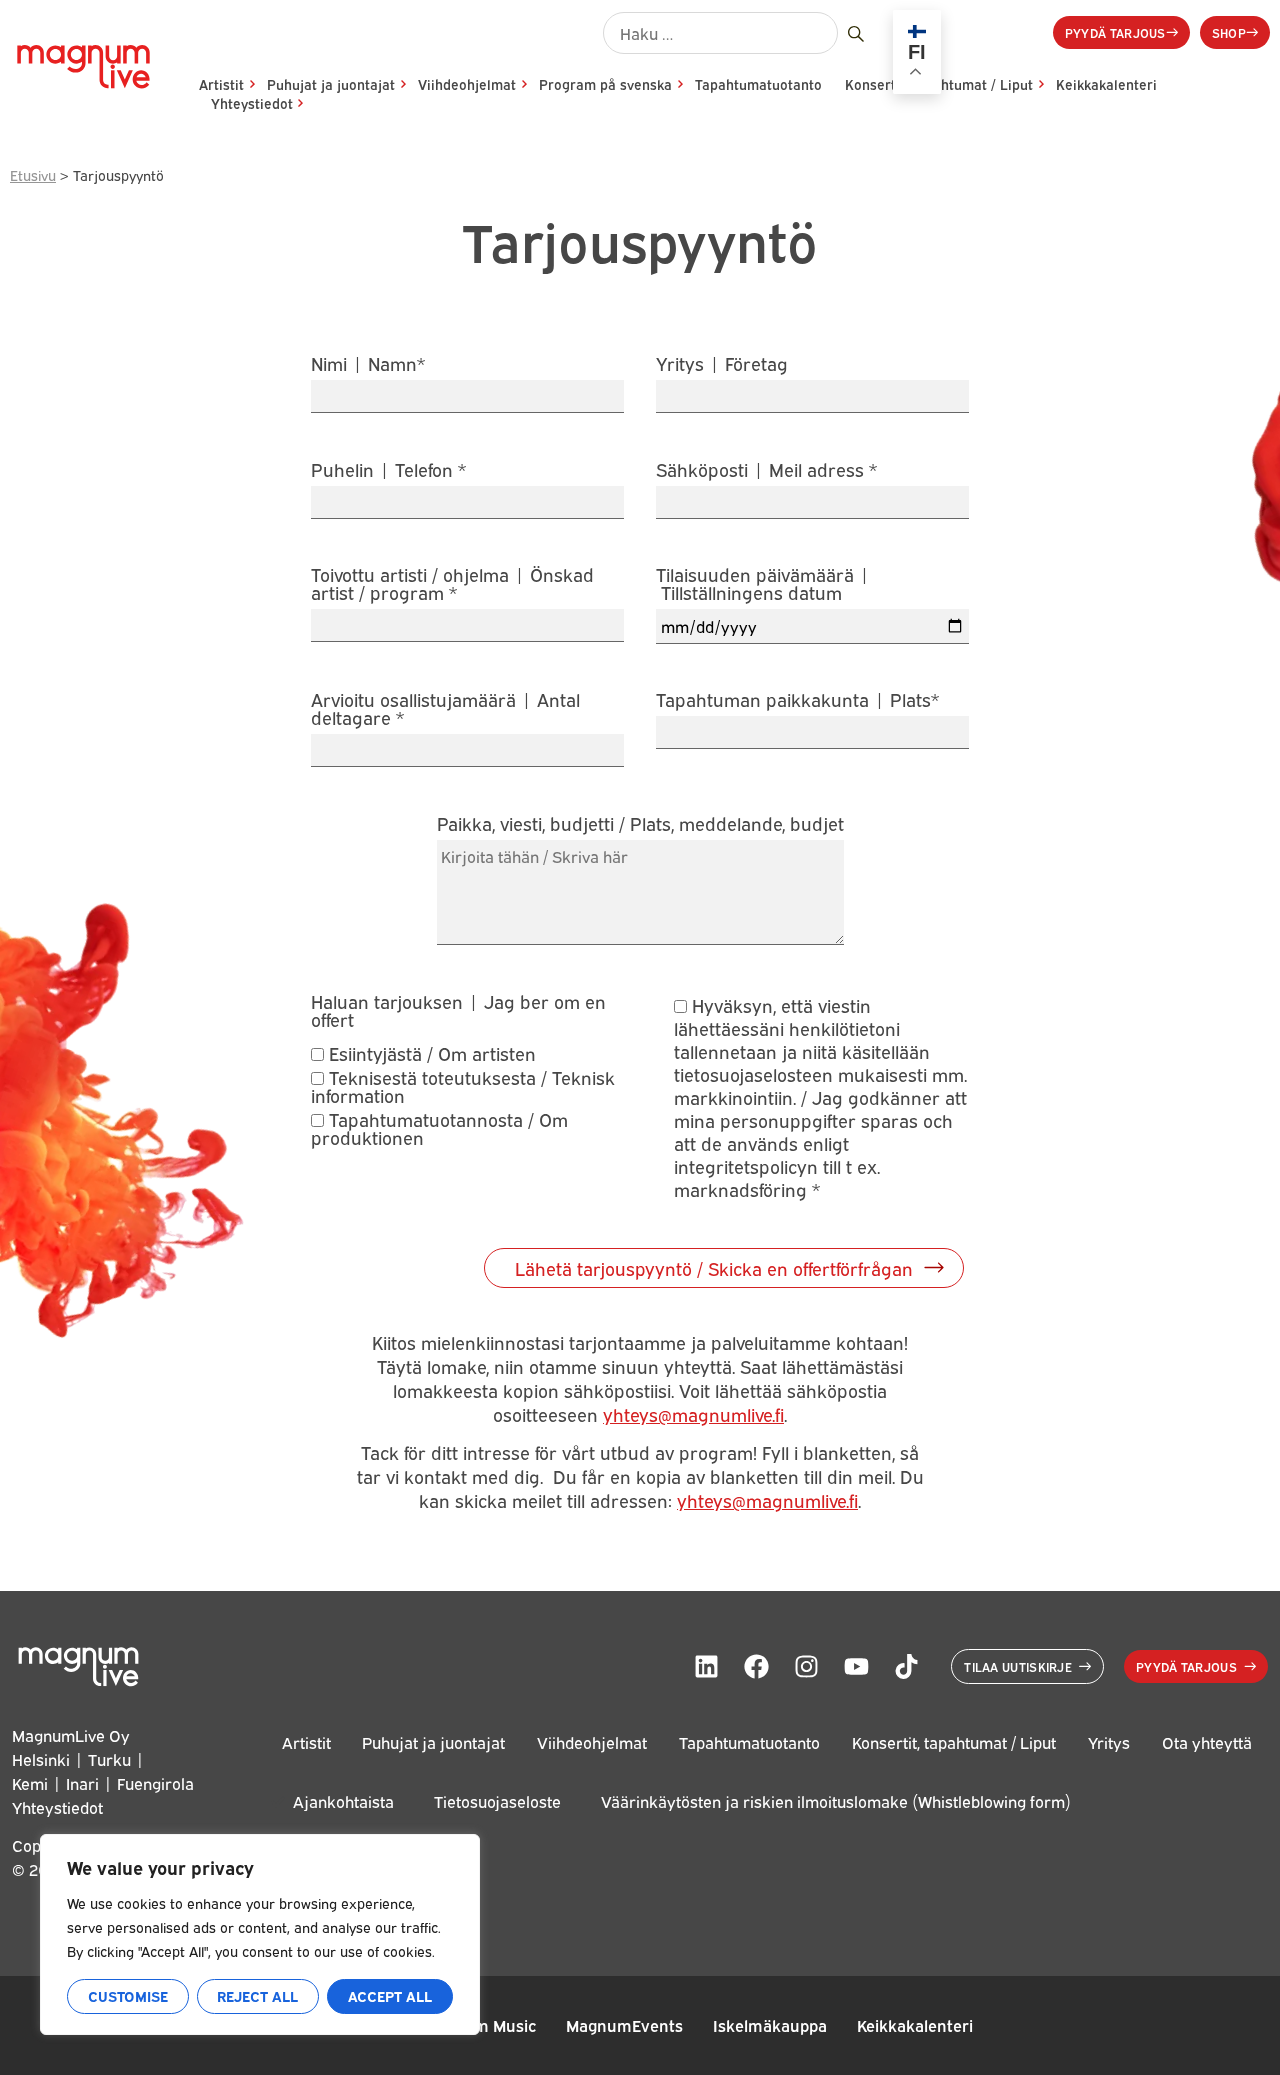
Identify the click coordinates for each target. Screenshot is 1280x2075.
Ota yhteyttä (1207, 1742)
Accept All (390, 1995)
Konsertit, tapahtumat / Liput (954, 1742)
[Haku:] (720, 33)
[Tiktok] (906, 1667)
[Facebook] (756, 1667)
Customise (128, 1995)
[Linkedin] (706, 1667)
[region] (260, 1934)
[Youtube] (856, 1667)
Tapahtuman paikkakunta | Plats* (797, 700)
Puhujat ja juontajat (331, 84)
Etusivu (33, 174)
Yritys (1109, 1742)
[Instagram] (806, 1667)
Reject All (257, 1995)
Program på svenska (605, 84)
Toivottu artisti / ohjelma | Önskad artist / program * (452, 584)
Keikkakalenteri (1106, 84)
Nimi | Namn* (368, 364)
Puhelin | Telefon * (388, 470)
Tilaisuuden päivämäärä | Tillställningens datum (763, 584)
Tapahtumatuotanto (758, 84)
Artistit (221, 84)
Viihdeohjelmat (467, 84)
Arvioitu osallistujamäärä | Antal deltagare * (445, 709)
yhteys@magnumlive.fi (693, 1414)
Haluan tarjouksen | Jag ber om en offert (458, 1010)
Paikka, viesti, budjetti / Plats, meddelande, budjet (640, 824)
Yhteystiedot (252, 103)
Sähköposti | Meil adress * (766, 470)
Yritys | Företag (722, 364)
